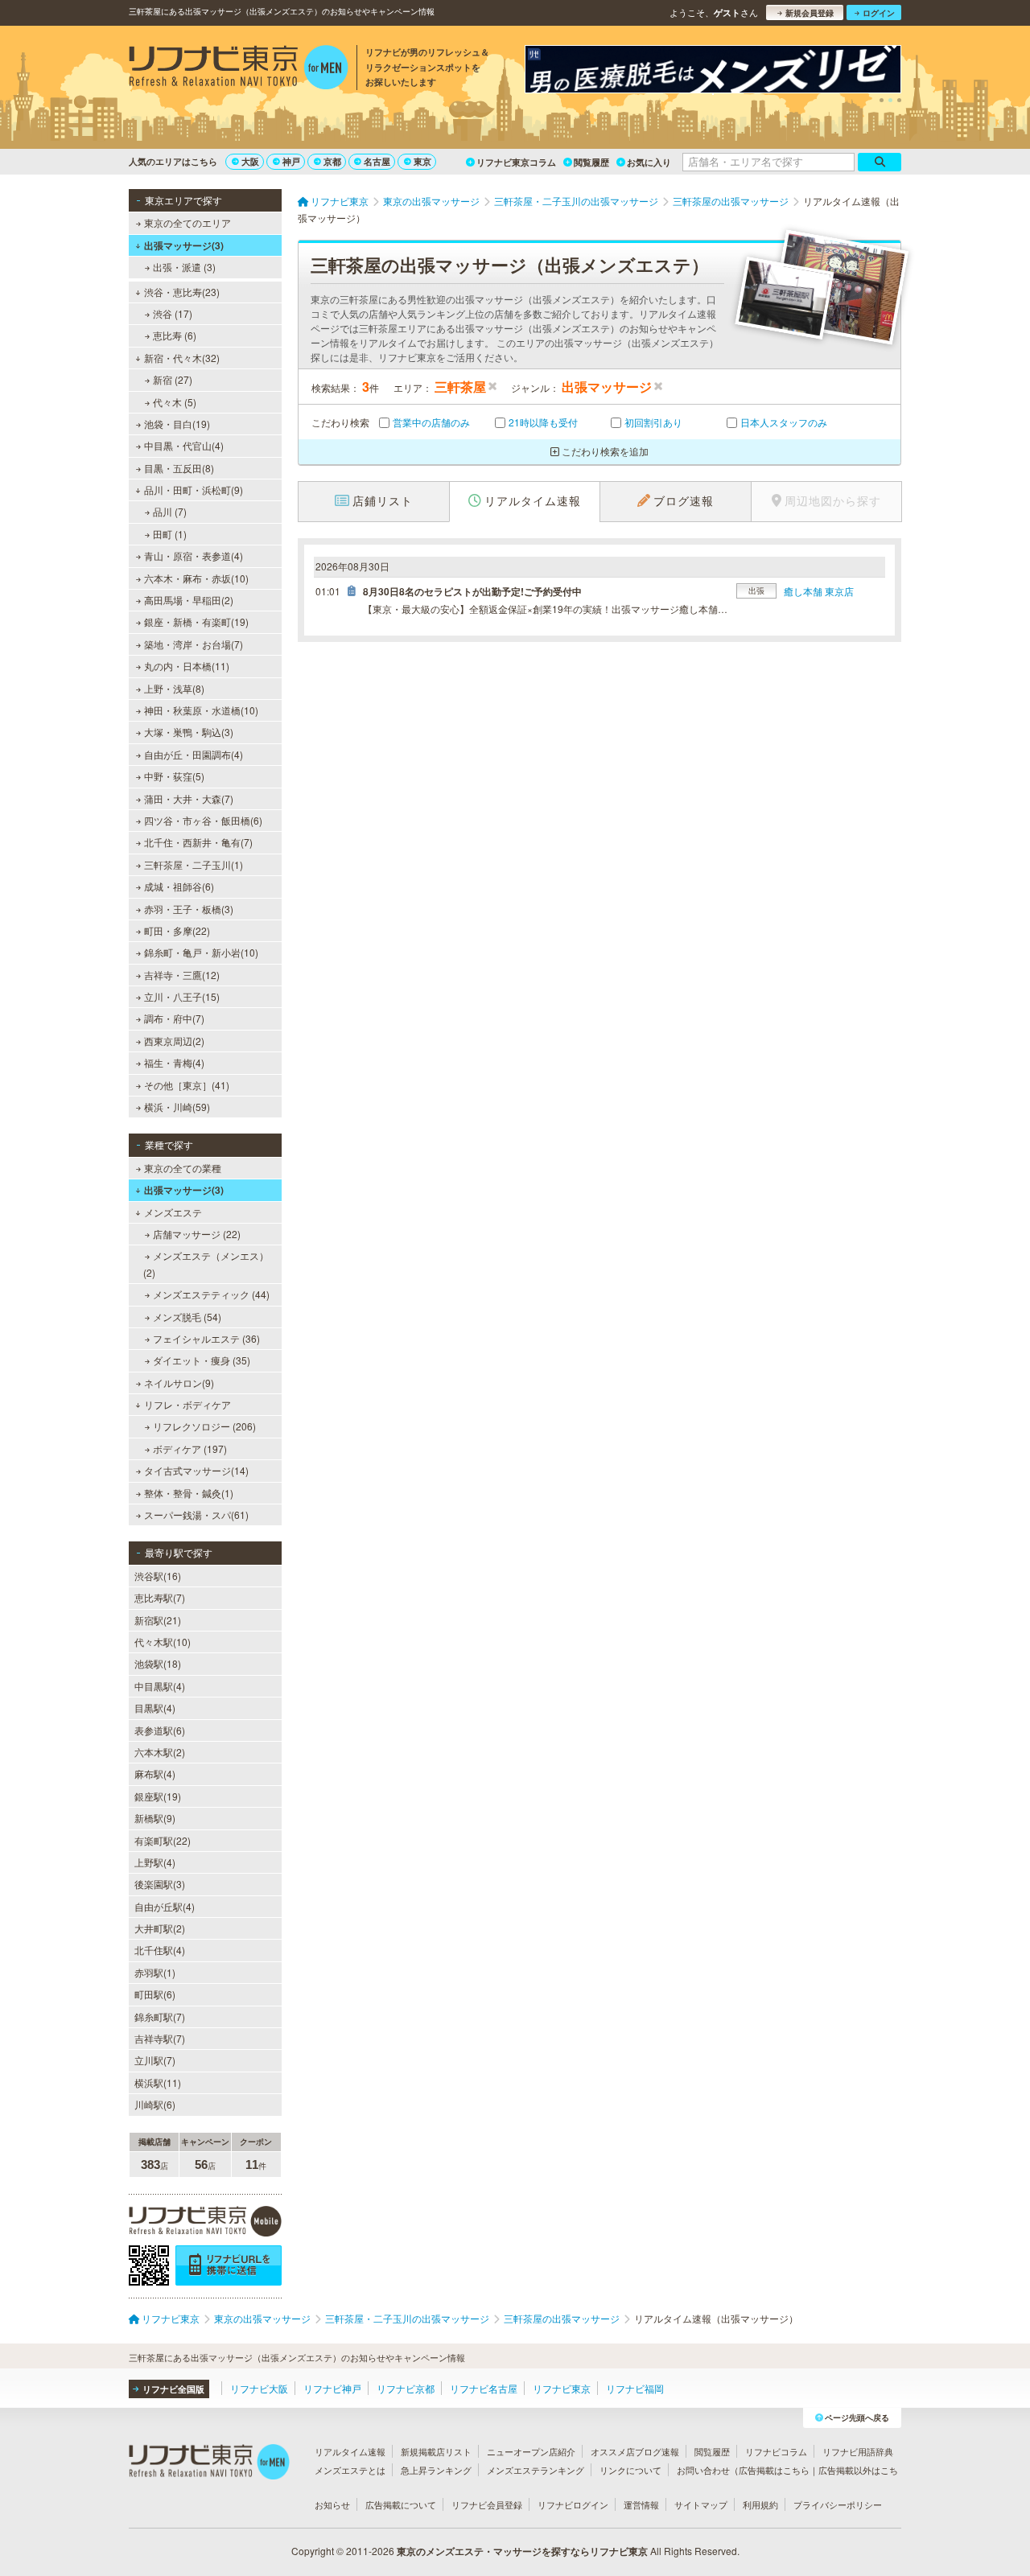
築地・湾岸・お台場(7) (194, 644)
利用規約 (760, 2504)
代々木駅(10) (163, 1642)
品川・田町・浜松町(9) (194, 490)
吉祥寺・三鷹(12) (182, 975)
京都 (332, 161)
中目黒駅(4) (160, 1686)
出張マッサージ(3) (184, 245)
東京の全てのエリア (187, 222)
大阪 (250, 161)
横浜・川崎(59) (177, 1107)
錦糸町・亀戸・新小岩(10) (201, 952)
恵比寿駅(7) (160, 1597)
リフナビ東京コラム (516, 162)
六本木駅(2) (160, 1752)
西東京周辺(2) (174, 1041)
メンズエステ (173, 1212)
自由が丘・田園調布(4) (194, 754)
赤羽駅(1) (155, 1972)
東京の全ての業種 (183, 1168)
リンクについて (630, 2470)
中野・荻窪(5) (174, 776)
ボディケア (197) (190, 1448)
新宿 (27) (173, 379)
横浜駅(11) (158, 2082)
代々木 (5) (175, 402)
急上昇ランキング (436, 2470)
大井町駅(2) (160, 1928)
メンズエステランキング (536, 2470)
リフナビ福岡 (635, 2388)
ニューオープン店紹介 (531, 2451)
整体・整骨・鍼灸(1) (189, 1493)
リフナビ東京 (562, 2388)
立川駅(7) (155, 2060)
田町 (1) (170, 534)
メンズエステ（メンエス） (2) (206, 1263)
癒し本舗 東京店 (819, 591)
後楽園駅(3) (160, 1884)
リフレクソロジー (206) (204, 1426)
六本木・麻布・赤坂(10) (196, 578)
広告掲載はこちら (774, 2470)
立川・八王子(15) (182, 996)
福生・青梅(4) (174, 1062)
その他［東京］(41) (187, 1085)
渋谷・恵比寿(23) (182, 292)
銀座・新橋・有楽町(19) (196, 621)
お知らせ (332, 2504)
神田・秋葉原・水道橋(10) (201, 710)
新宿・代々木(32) (182, 358)
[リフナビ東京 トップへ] (239, 69)
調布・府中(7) (174, 1018)
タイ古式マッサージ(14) (196, 1470)
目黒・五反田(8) (179, 468)
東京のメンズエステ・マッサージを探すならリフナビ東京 (522, 2551)
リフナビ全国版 (173, 2389)
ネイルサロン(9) (179, 1383)
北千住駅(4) (160, 1950)
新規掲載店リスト (436, 2451)
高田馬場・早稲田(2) (189, 600)
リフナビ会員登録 (487, 2504)
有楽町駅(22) (163, 1840)
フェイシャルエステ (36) (206, 1338)
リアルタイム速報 (350, 2451)
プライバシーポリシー (838, 2504)
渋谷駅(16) (158, 1576)
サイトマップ (701, 2504)
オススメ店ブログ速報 (635, 2451)
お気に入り (649, 162)
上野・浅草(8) (174, 688)
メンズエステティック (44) (211, 1294)
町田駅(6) (155, 1994)
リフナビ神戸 (332, 2388)
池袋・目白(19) (177, 424)
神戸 (291, 161)
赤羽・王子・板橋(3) (189, 909)
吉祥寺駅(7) (160, 2038)
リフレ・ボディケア (187, 1404)
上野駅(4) (155, 1862)
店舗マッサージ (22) (197, 1234)
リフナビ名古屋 (484, 2388)
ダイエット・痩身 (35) (202, 1360)
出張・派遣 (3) (184, 267)
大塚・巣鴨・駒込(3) (189, 732)
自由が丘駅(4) (165, 1906)
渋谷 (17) (173, 313)
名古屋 (377, 161)
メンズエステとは (350, 2470)
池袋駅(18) (158, 1663)
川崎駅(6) (155, 2104)
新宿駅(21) (158, 1620)
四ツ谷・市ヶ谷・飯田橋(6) (203, 820)
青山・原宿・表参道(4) (194, 556)
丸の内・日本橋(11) (187, 666)
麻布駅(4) (155, 1774)
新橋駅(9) (155, 1818)
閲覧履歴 (591, 162)
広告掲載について (401, 2504)
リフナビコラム (776, 2451)
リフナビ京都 (406, 2388)
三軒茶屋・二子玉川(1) (194, 864)
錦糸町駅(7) (160, 2016)
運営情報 (641, 2504)
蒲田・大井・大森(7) (189, 798)
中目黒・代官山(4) (184, 445)
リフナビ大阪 (259, 2388)
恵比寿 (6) (175, 335)
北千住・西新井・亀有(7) (198, 842)
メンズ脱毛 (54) (187, 1317)
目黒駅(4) (155, 1708)
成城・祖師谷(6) (179, 886)
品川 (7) (170, 511)
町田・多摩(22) (177, 930)
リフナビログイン (573, 2504)
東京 (422, 161)
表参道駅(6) (160, 1730)
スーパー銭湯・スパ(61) (196, 1514)
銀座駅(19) (158, 1796)
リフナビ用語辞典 (858, 2451)
